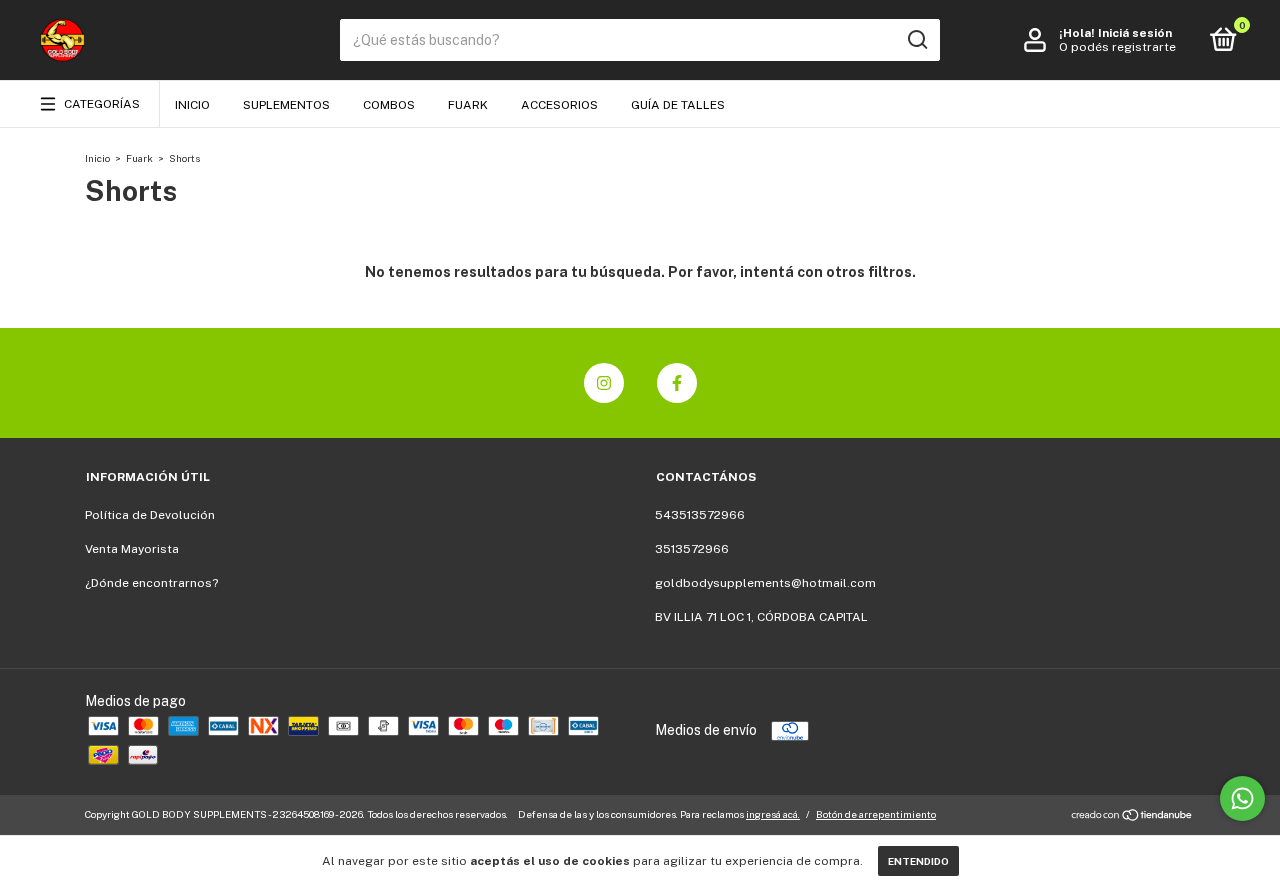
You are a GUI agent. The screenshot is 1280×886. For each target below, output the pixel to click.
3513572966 (692, 549)
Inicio (192, 105)
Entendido (918, 861)
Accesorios (559, 105)
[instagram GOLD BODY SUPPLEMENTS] (604, 383)
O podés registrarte (1117, 47)
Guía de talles (678, 105)
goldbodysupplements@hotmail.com (765, 583)
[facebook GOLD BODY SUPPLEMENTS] (677, 383)
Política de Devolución (150, 515)
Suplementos (286, 105)
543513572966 (700, 515)
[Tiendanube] (1132, 817)
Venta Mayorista (132, 549)
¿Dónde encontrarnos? (151, 583)
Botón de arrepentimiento (876, 814)
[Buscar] (916, 40)
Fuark (468, 105)
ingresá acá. (773, 814)
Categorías (102, 104)
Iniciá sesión (1135, 33)
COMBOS (389, 105)
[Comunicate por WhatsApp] (1242, 798)
